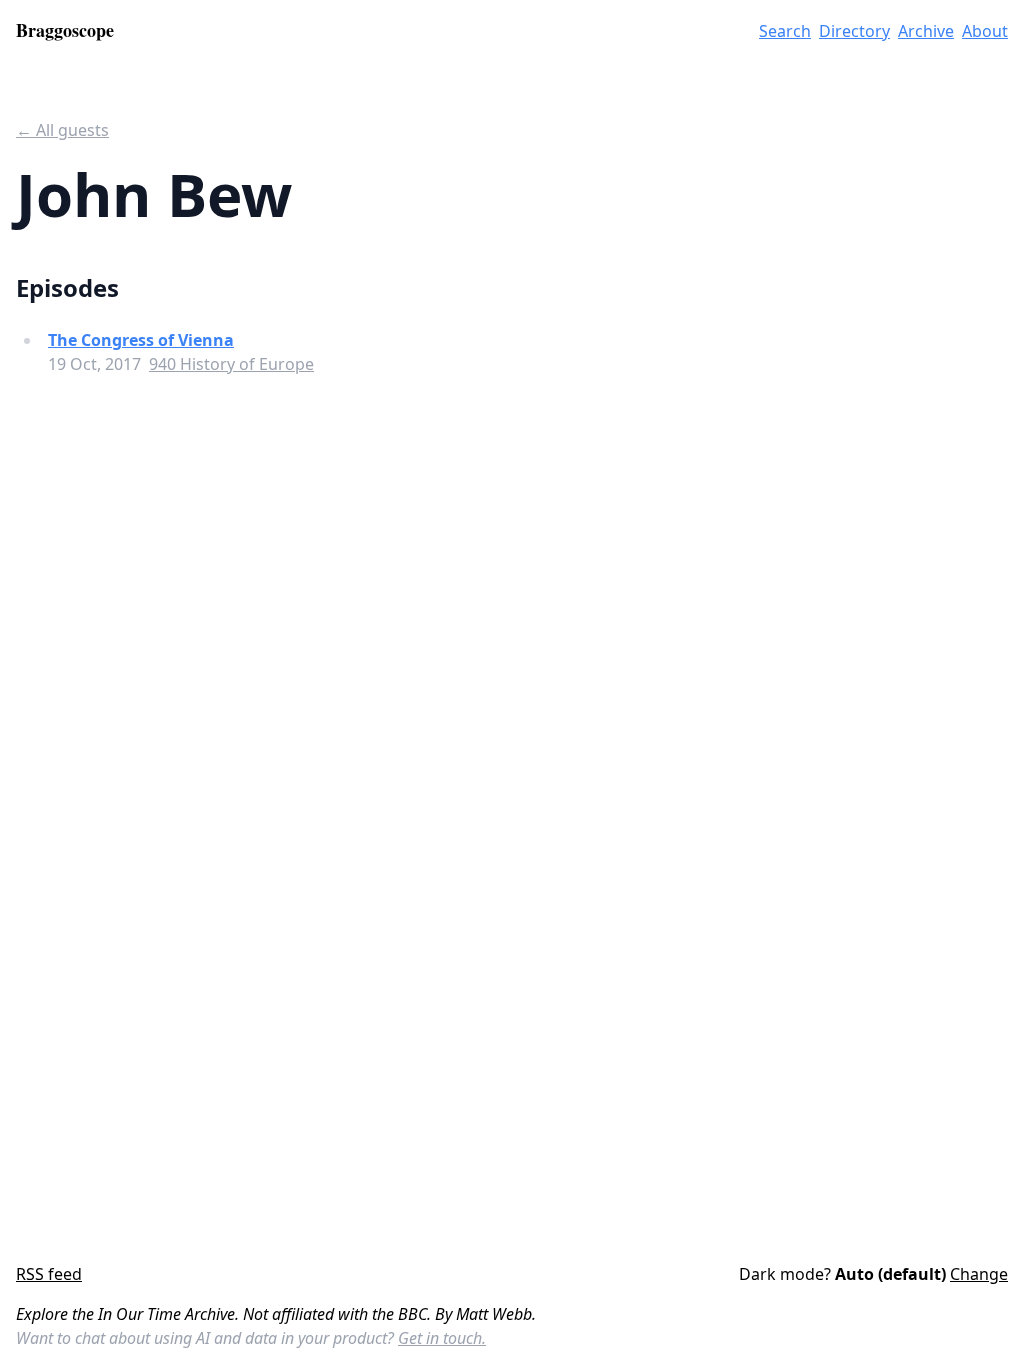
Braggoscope (65, 30)
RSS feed (49, 1274)
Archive (926, 31)
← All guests (62, 130)
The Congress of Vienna (141, 340)
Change (979, 1274)
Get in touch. (442, 1338)
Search (785, 31)
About (985, 31)
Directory (854, 31)
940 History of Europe (231, 364)
